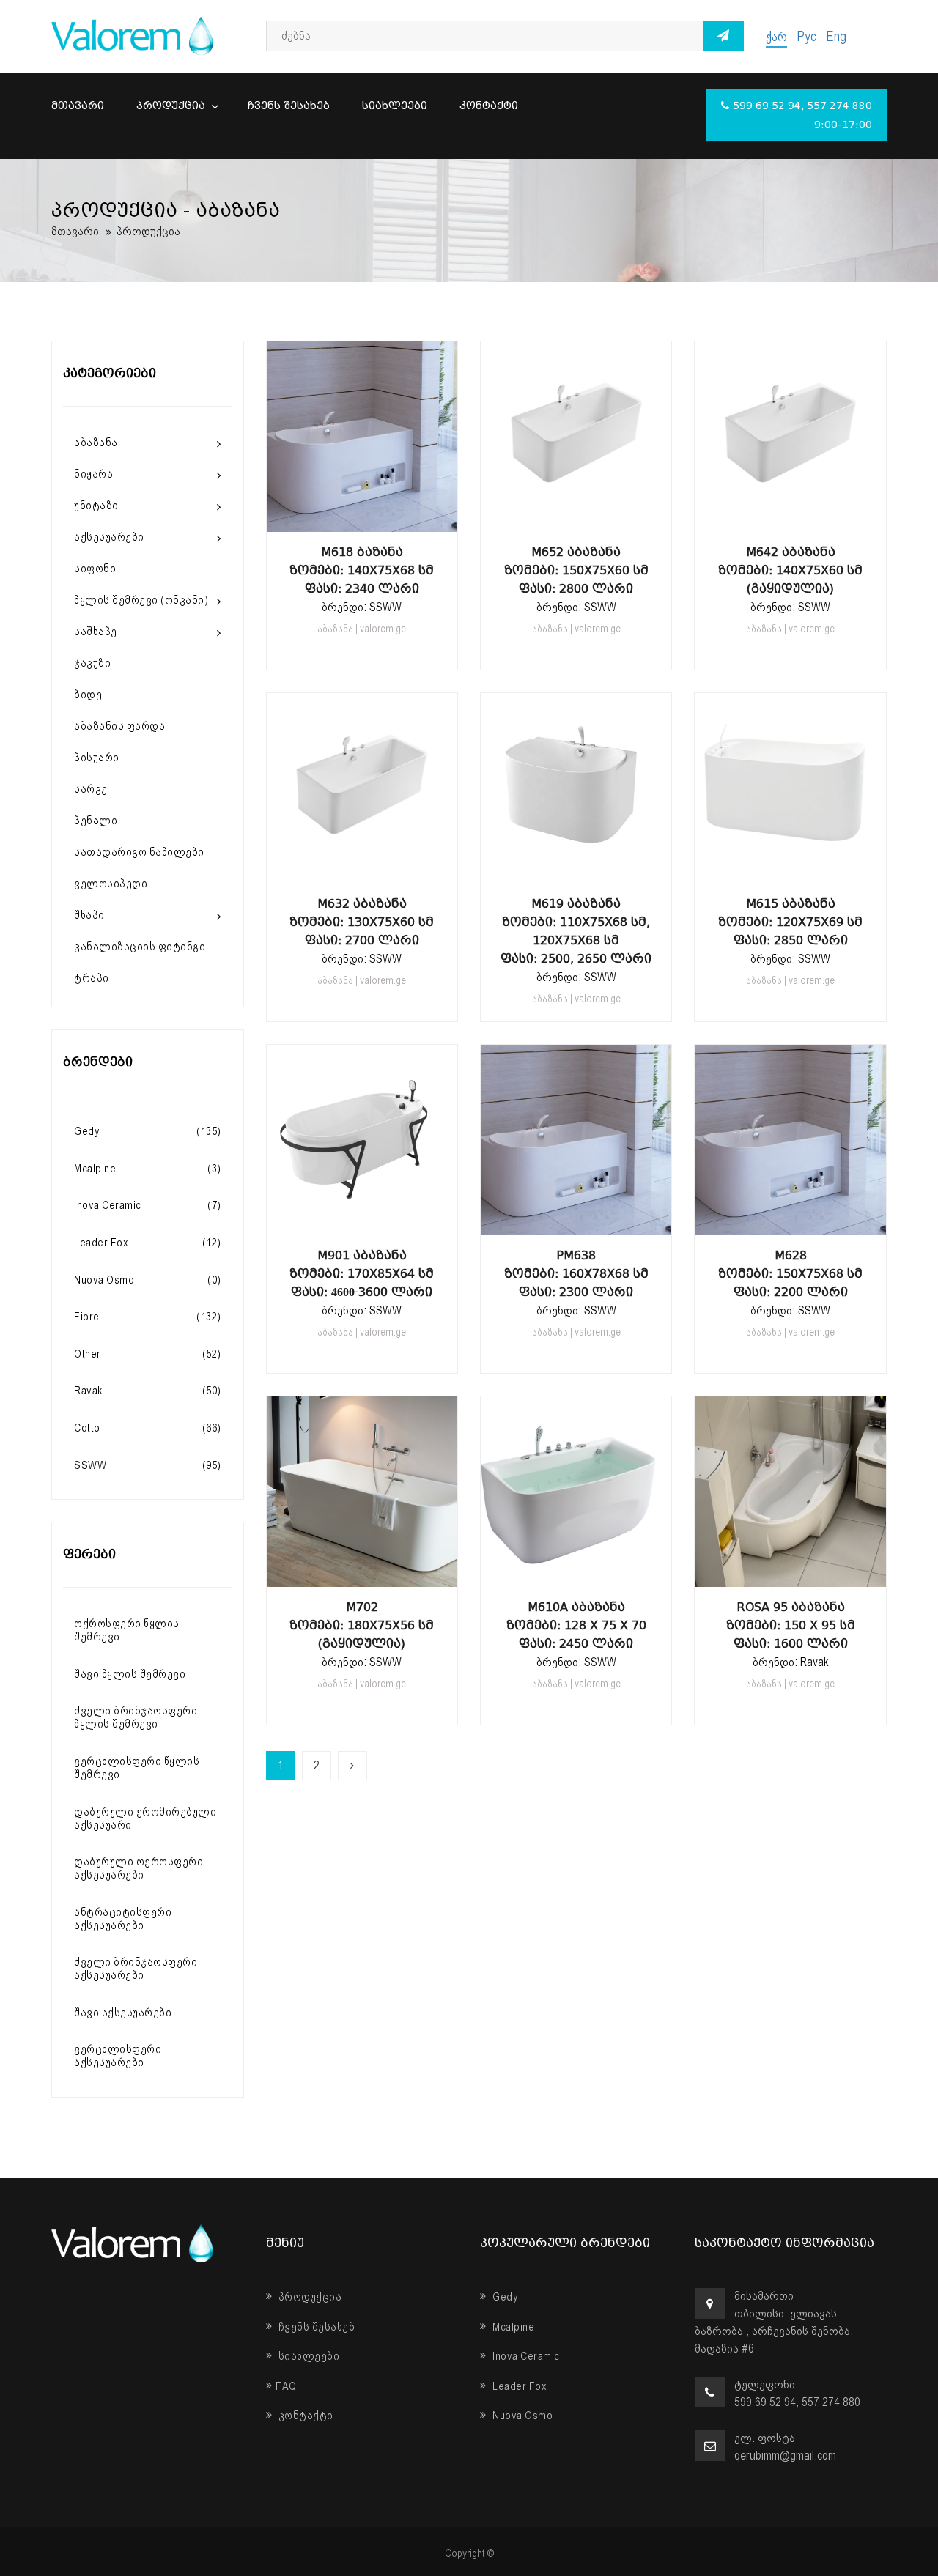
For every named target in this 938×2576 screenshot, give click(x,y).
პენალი (96, 821)
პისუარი (97, 758)
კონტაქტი (489, 106)
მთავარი (78, 106)
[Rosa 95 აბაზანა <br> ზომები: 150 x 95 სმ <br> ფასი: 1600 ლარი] (791, 1572)
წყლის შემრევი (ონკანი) (141, 600)
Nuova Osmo (521, 2416)
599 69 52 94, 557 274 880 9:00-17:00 (802, 115)
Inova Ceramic (525, 2356)
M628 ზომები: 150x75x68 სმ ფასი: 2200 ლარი (790, 1274)
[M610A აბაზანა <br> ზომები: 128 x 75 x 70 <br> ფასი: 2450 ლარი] (576, 1572)
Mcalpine (512, 2327)
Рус (806, 36)
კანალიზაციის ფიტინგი (140, 947)
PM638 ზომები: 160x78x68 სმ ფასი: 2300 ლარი (576, 1274)
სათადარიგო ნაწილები (139, 852)
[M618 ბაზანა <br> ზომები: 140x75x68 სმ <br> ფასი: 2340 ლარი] (362, 517)
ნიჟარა (93, 474)
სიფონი (95, 569)
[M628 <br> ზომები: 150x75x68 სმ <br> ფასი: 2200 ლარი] (791, 1221)
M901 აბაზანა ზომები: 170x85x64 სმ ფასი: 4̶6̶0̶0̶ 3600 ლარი (362, 1274)
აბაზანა (96, 443)
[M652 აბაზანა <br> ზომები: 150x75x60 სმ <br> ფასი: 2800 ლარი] (576, 517)
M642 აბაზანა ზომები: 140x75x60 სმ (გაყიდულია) (790, 570)
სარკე (91, 789)
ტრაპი (92, 978)
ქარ (776, 36)
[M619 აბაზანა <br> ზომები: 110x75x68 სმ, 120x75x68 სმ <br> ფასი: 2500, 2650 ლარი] (576, 869)
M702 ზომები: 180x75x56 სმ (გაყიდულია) (362, 1625)
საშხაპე (96, 632)
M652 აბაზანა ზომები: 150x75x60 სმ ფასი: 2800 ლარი (576, 570)
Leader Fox (518, 2386)
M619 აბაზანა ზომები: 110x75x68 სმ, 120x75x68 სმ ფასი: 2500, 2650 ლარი (576, 931)
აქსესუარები (109, 537)
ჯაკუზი (92, 663)
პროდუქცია (172, 106)
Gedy (504, 2297)
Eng (836, 36)
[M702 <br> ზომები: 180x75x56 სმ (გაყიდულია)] (362, 1572)
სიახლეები (395, 106)
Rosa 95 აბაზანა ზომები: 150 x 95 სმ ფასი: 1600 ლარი (791, 1625)
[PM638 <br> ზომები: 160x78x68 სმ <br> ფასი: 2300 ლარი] (576, 1221)
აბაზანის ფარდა (119, 726)
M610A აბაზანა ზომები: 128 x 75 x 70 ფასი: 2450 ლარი (576, 1625)
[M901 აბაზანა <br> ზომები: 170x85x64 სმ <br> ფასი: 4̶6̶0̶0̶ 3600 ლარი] (362, 1221)
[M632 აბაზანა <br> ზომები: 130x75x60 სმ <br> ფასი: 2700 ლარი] (362, 869)
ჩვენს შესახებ (289, 106)
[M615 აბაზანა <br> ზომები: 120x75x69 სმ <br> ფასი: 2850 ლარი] (791, 869)
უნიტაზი (96, 506)
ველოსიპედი (111, 884)
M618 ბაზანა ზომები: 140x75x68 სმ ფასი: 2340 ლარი (362, 570)
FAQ (286, 2386)
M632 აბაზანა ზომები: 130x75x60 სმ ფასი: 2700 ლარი (362, 922)
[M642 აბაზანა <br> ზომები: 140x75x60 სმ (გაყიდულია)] (791, 517)
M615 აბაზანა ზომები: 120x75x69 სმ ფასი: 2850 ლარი (790, 922)
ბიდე (88, 695)
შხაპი (89, 915)
